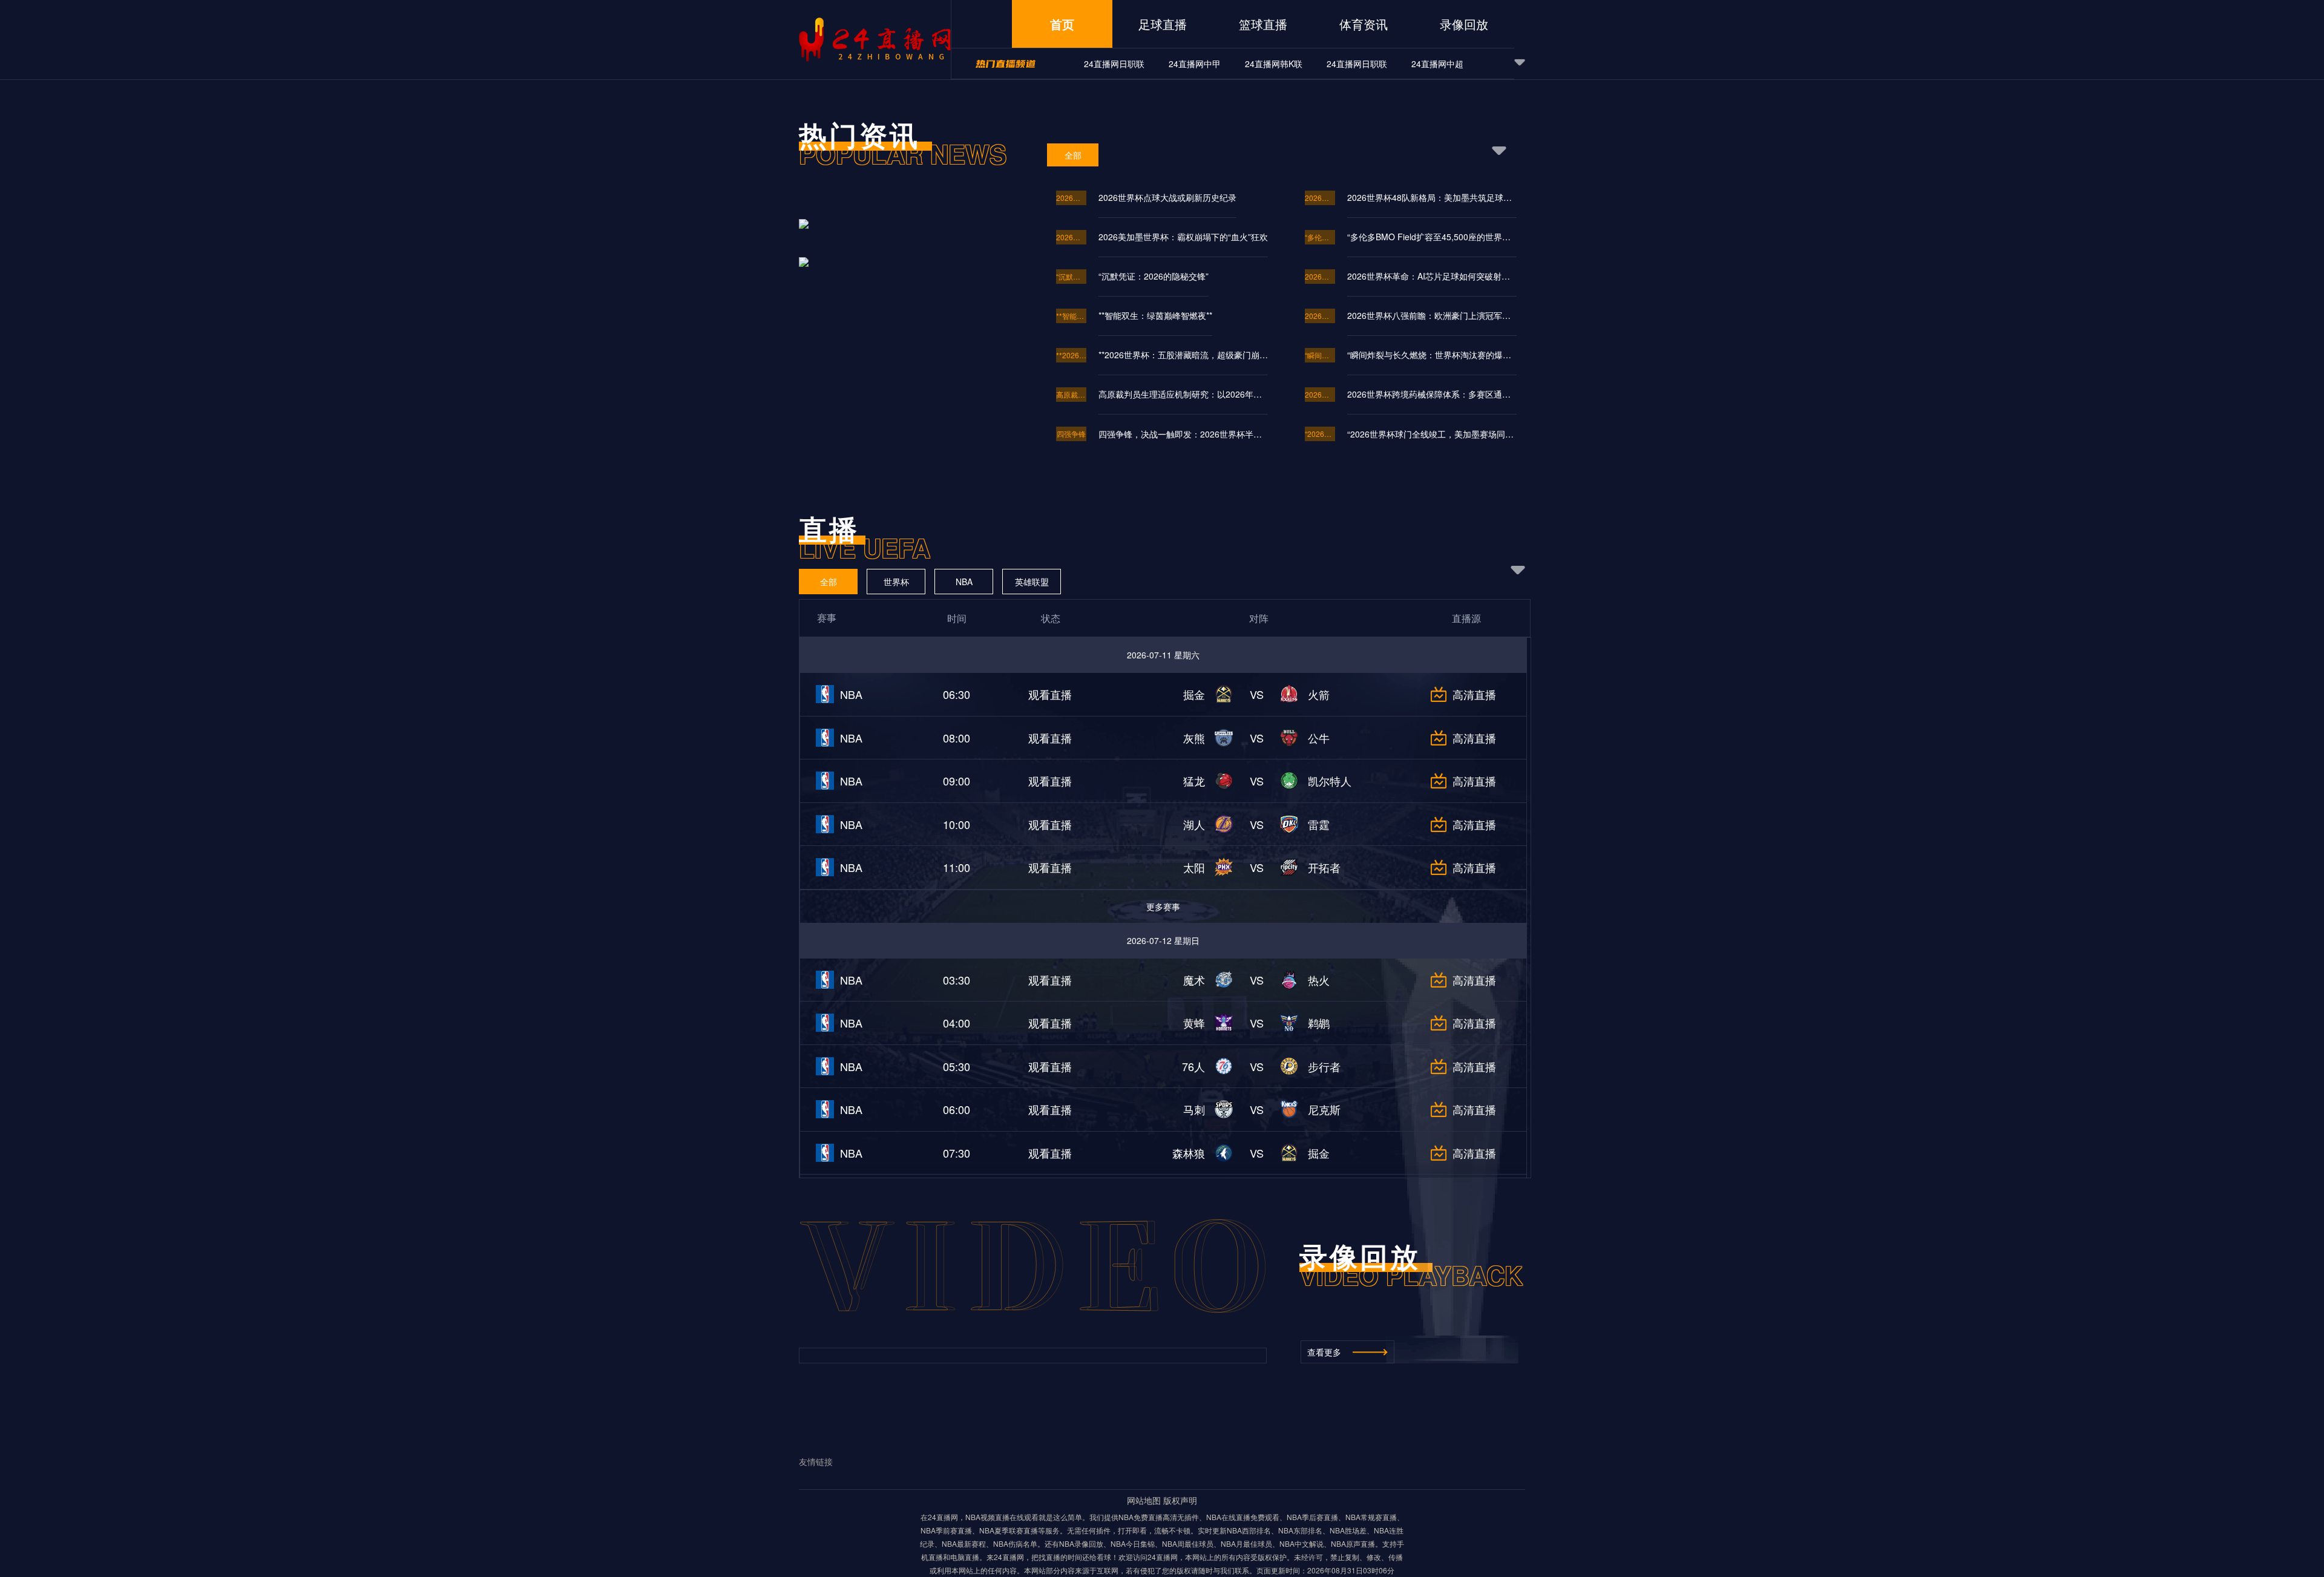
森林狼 (1189, 1153)
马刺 (1194, 1109)
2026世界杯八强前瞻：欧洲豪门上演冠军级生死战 (1320, 316)
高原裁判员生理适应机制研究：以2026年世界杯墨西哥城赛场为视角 (1071, 394)
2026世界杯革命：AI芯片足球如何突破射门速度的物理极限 (1320, 276)
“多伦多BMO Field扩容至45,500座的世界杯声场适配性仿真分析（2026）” (1432, 237)
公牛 (1319, 738)
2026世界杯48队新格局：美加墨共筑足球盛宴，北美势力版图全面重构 (1432, 197)
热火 (1319, 980)
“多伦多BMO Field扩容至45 (1320, 237)
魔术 (1194, 980)
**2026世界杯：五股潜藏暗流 (1071, 355)
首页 (1062, 24)
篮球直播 (1263, 24)
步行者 (1324, 1066)
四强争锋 (1071, 434)
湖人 (1194, 824)
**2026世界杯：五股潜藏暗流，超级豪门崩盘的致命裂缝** (1183, 355)
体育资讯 (1364, 24)
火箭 (1319, 694)
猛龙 (1194, 781)
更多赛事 (1163, 907)
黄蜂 (1194, 1023)
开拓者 (1324, 867)
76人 (1193, 1066)
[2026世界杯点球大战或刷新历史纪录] (909, 237)
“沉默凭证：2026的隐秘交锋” (1071, 276)
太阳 (1194, 867)
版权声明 (1180, 1500)
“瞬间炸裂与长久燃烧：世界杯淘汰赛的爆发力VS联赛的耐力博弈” (1320, 355)
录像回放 (1464, 24)
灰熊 (1194, 738)
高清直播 (1474, 694)
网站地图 (1144, 1500)
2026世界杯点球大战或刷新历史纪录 (1071, 198)
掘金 (1194, 694)
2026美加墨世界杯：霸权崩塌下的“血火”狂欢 (1071, 237)
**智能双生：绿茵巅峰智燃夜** (1071, 316)
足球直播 (1163, 24)
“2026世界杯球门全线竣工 (1320, 434)
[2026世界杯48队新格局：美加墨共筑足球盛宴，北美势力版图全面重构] (909, 261)
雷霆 (1319, 824)
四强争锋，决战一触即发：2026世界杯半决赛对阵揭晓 (1183, 434)
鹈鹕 (1319, 1023)
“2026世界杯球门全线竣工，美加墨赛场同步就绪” (1432, 434)
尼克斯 (1324, 1109)
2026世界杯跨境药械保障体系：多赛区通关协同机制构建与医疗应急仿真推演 (1320, 394)
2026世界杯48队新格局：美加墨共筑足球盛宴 (1320, 198)
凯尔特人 (1330, 781)
